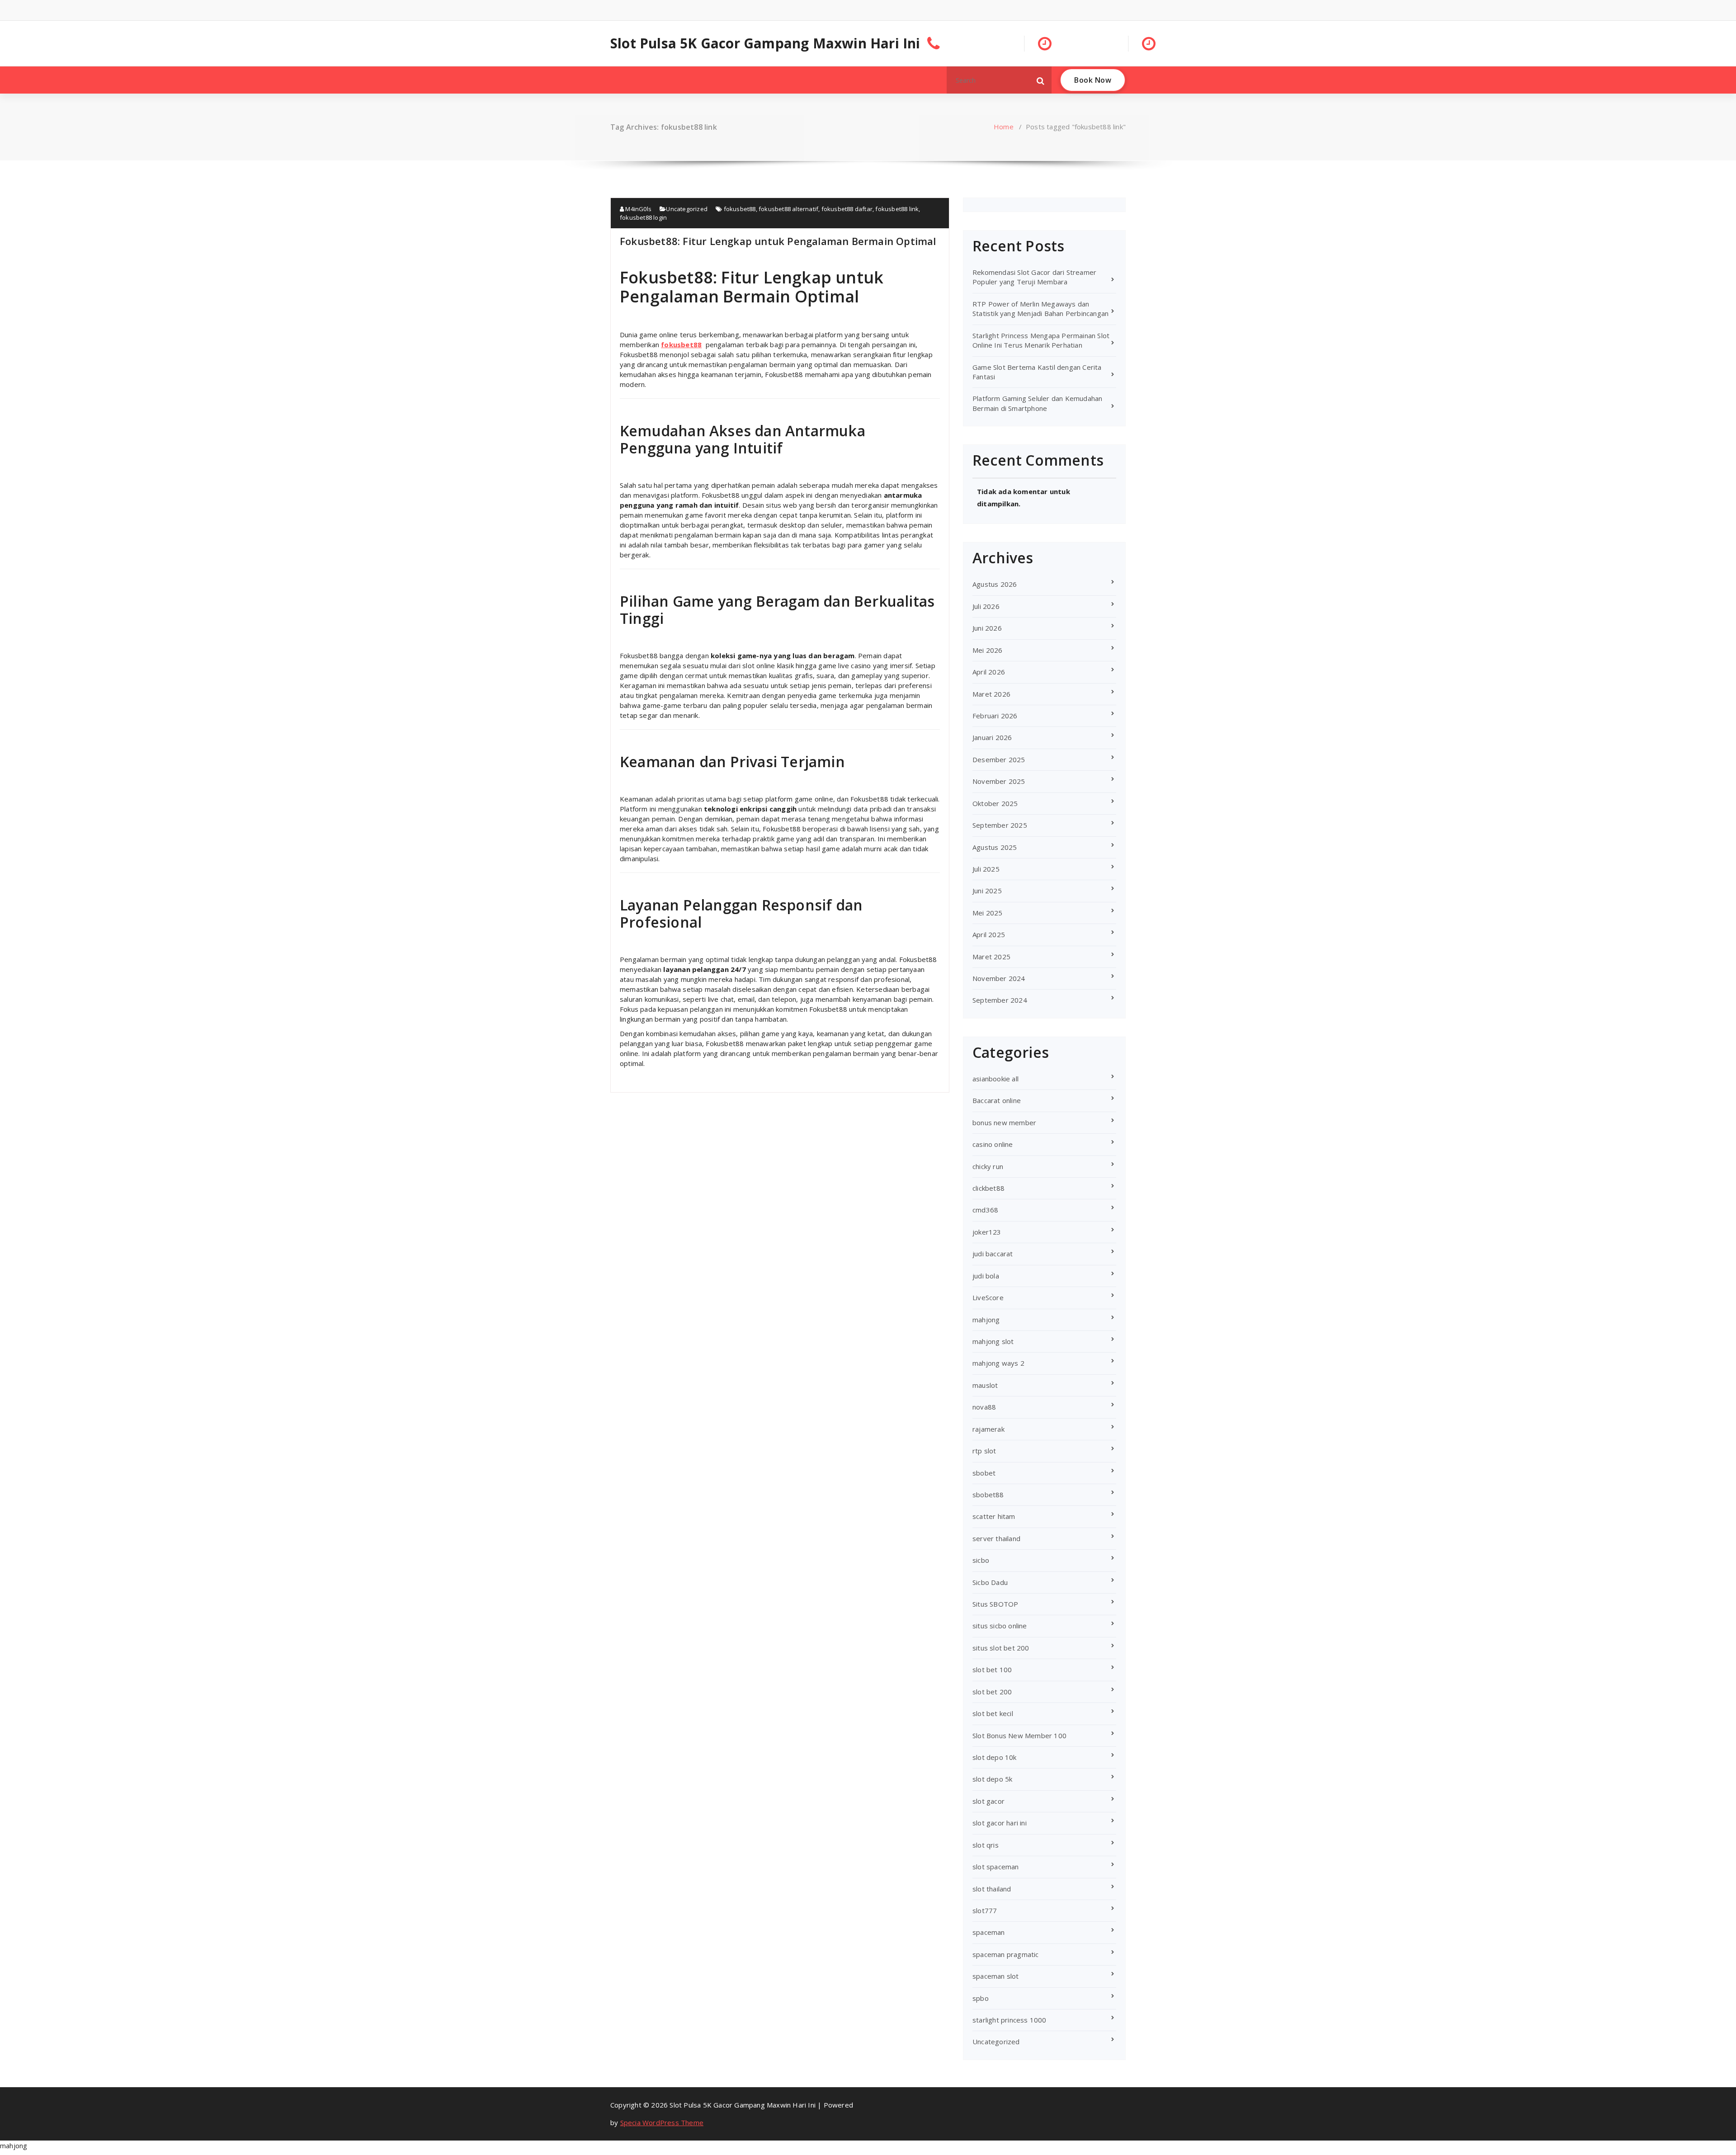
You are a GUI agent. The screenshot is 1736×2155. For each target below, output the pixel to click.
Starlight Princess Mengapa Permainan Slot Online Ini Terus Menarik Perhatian (1041, 340)
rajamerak (988, 1429)
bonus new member (1004, 1122)
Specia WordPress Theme (662, 2122)
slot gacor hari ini (1000, 1823)
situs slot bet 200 (1001, 1648)
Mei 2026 (988, 650)
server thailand (996, 1538)
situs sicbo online (1000, 1626)
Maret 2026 (991, 694)
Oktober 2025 (995, 803)
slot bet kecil (993, 1713)
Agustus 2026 (995, 584)
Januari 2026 (992, 737)
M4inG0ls (638, 209)
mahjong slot (993, 1341)
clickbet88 (988, 1188)
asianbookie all (995, 1079)
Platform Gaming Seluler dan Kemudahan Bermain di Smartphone (1037, 403)
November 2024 (999, 978)
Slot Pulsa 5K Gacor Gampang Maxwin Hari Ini (765, 43)
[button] (1041, 80)
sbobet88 (988, 1495)
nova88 (984, 1407)
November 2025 (999, 781)
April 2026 (989, 672)
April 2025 (989, 934)
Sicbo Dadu (990, 1582)
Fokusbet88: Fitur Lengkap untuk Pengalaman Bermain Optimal (778, 241)
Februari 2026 (995, 716)
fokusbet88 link (897, 209)
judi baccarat (993, 1254)
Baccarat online (997, 1100)
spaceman (989, 1932)
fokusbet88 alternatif (788, 209)
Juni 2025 (987, 891)
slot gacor (988, 1801)
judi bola (986, 1276)
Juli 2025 (986, 869)
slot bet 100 (992, 1669)
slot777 (985, 1910)
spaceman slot (996, 1976)
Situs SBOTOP (995, 1604)
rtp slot (984, 1451)
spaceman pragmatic (1006, 1954)
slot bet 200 (992, 1692)
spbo (981, 1998)
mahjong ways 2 (998, 1363)
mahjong (986, 1320)
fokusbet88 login (643, 217)
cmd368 (985, 1210)
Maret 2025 (991, 957)
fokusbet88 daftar (847, 209)
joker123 (987, 1232)
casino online (993, 1144)
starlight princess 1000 (1010, 2020)
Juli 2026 (986, 606)
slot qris (986, 1845)
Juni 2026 (987, 628)
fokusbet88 (740, 209)
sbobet (984, 1473)
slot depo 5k (992, 1779)
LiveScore (988, 1297)
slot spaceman (996, 1867)
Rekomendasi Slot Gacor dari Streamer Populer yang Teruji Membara (1034, 277)
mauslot (985, 1385)
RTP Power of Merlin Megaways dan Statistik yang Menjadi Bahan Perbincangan (1040, 309)
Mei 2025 (988, 913)
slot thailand (992, 1889)
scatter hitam (994, 1516)
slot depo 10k (995, 1757)
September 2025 (1000, 825)
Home (1004, 127)
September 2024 (1000, 1000)
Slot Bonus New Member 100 (1019, 1735)
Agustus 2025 (995, 847)
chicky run (988, 1166)
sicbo (981, 1560)
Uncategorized (687, 209)
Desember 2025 (999, 759)
